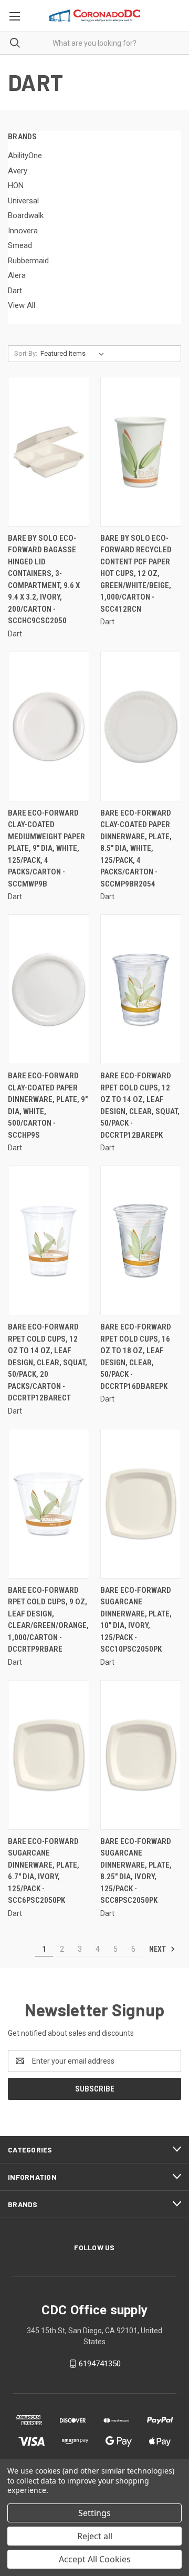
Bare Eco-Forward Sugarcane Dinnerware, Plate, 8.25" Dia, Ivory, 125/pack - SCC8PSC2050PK (136, 1871)
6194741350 (100, 2364)
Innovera (23, 231)
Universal (23, 201)
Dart (15, 291)
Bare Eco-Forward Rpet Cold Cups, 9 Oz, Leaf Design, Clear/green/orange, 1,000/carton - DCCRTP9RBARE (48, 1620)
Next (158, 1949)
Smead (20, 245)
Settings (94, 2513)
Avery (18, 171)
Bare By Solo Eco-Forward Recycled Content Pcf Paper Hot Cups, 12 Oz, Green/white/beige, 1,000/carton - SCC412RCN (136, 574)
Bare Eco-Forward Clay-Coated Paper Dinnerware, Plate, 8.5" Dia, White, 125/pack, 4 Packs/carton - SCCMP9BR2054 (136, 848)
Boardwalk (26, 215)
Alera (17, 275)
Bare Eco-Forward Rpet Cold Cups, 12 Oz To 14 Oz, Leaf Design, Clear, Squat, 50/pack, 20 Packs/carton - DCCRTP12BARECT (48, 1362)
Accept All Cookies (95, 2559)
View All (22, 305)
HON (16, 186)
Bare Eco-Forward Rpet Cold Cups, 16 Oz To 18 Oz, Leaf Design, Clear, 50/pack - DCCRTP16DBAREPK (136, 1357)
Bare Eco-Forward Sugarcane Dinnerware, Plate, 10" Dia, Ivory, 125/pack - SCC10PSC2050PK (136, 1620)
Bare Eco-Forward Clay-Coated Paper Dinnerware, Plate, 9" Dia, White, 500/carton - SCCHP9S (48, 1105)
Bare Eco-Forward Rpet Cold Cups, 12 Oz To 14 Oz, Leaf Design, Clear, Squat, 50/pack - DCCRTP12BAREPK (140, 1105)
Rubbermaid (28, 261)
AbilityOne (25, 156)
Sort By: (26, 353)
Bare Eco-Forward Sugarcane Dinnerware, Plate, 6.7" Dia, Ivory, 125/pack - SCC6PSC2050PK (44, 1871)
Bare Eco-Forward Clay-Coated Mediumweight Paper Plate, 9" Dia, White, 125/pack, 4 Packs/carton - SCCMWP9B (46, 848)
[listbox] (74, 354)
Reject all (95, 2536)
